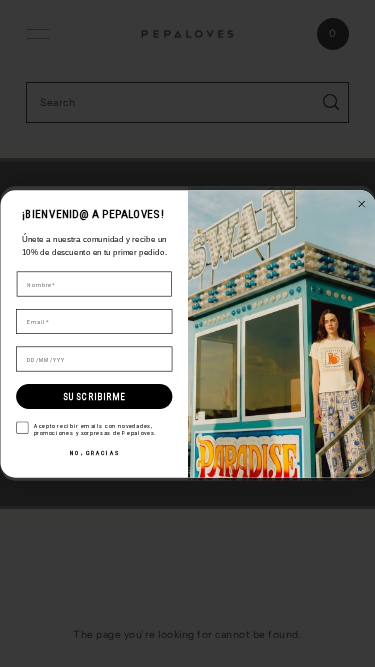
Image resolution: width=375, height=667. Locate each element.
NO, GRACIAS (93, 452)
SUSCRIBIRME (94, 396)
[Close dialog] (361, 203)
